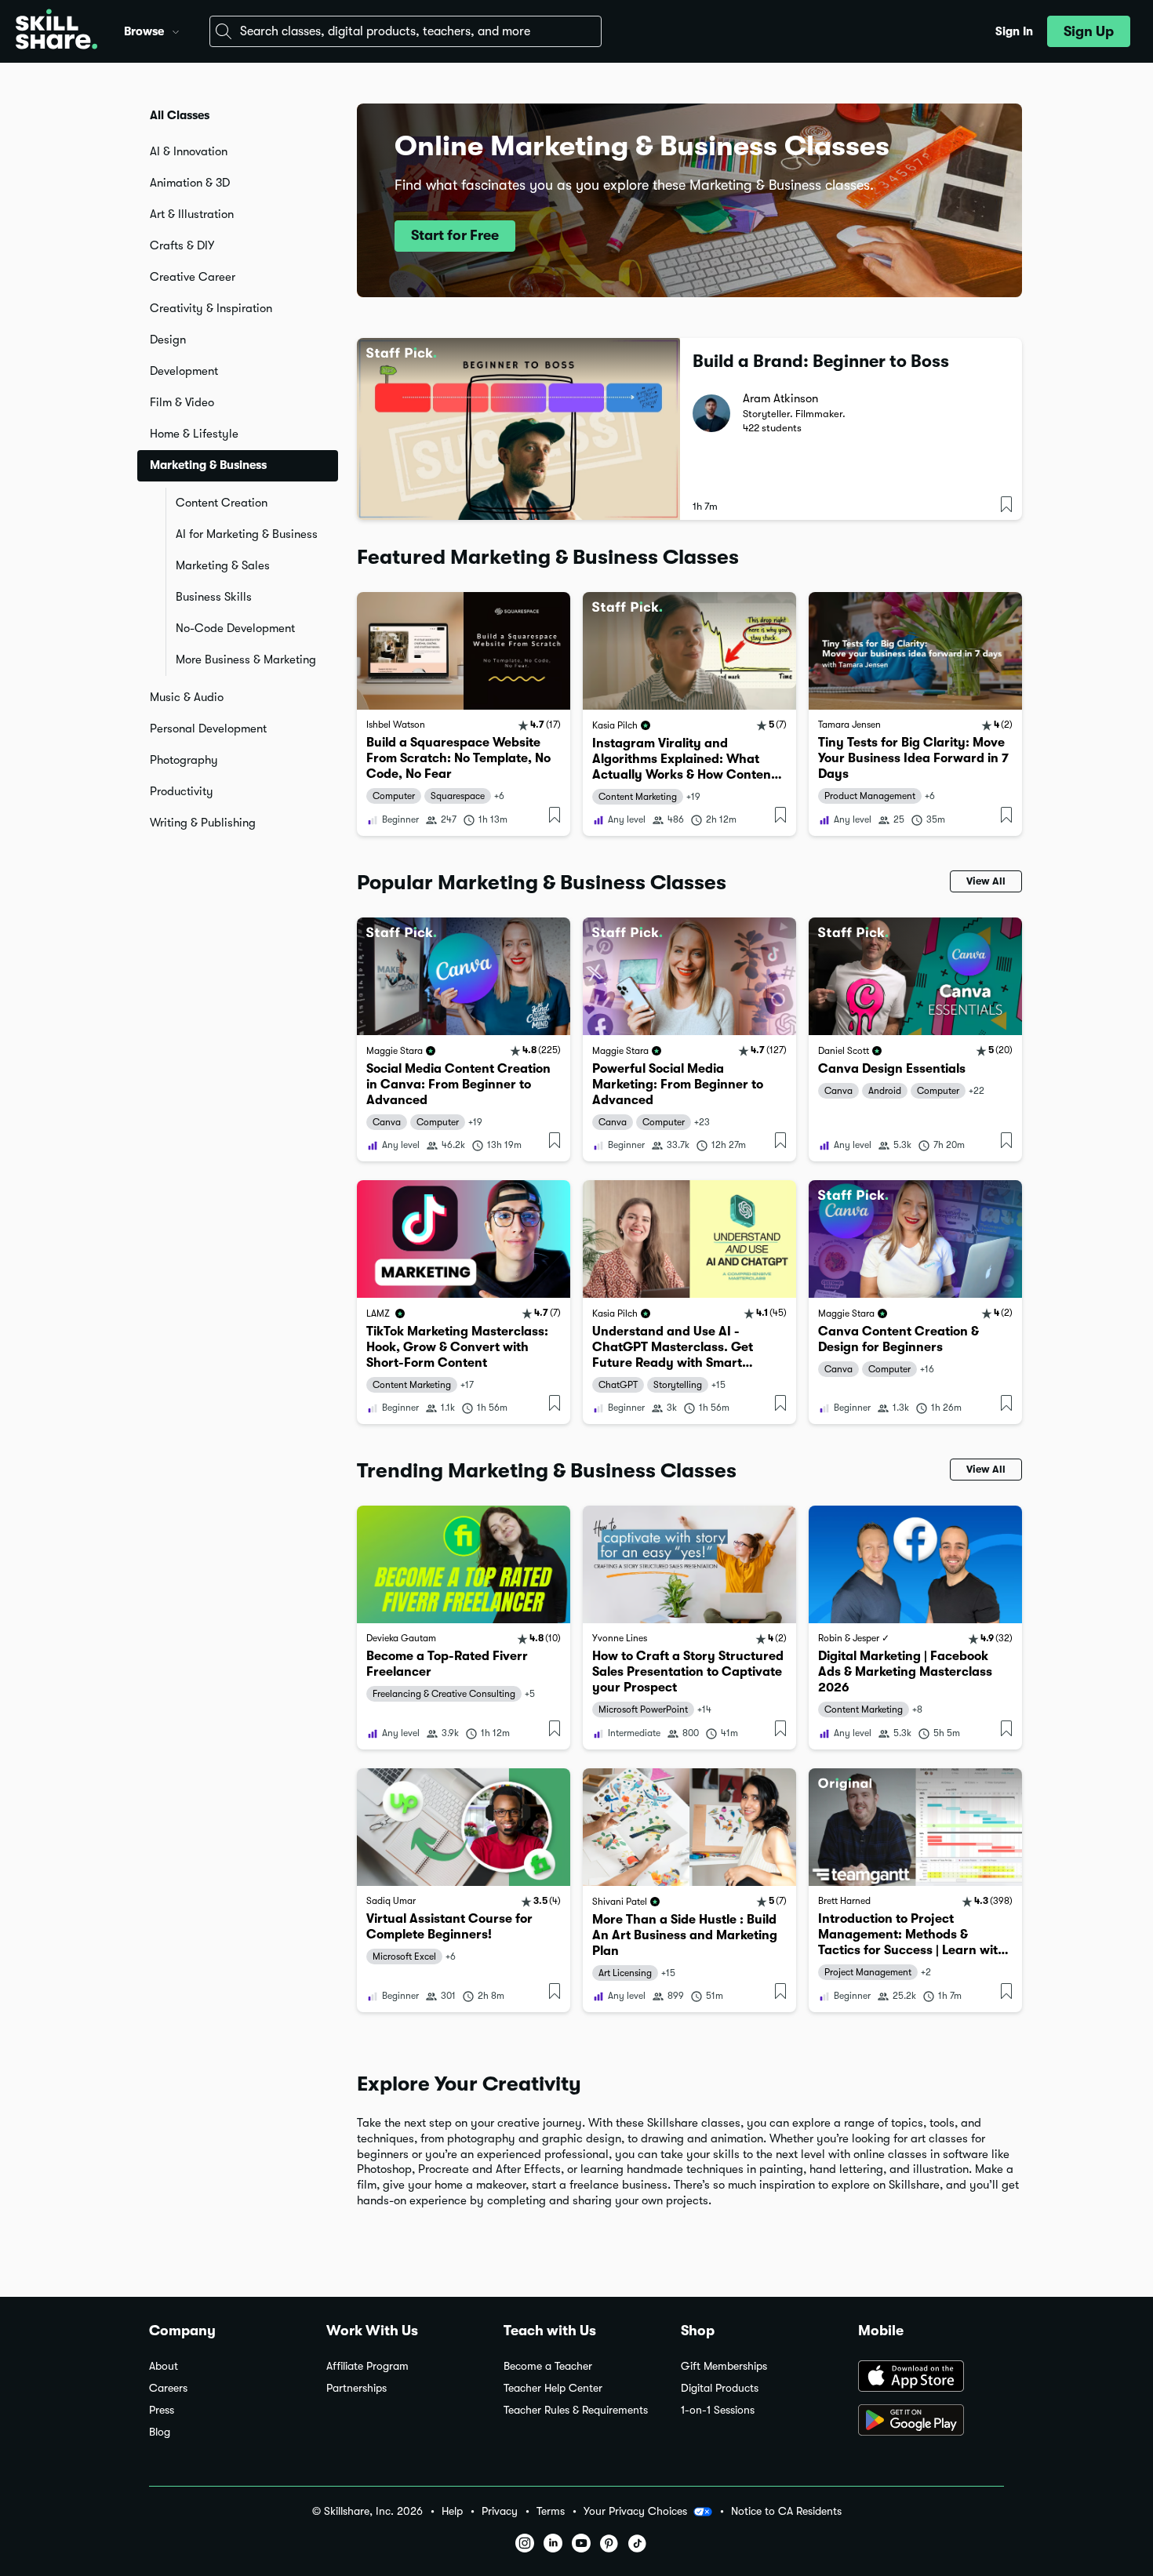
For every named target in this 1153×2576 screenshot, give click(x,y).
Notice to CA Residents (786, 2511)
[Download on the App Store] (931, 2378)
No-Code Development (235, 628)
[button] (176, 30)
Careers (168, 2388)
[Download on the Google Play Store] (931, 2422)
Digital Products (720, 2388)
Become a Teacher (548, 2366)
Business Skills (214, 597)
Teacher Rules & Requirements (576, 2410)
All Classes (180, 115)
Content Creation (222, 503)
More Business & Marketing (246, 659)
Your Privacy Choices (635, 2511)
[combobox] (406, 31)
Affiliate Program (367, 2366)
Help (452, 2511)
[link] (464, 714)
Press (162, 2410)
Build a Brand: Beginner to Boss (821, 361)
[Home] (56, 31)
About (164, 2366)
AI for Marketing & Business (247, 534)
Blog (160, 2432)
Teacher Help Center (553, 2388)
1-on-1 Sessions (718, 2410)
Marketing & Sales (223, 565)
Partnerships (356, 2388)
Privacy (500, 2511)
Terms (551, 2511)
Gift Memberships (724, 2366)
